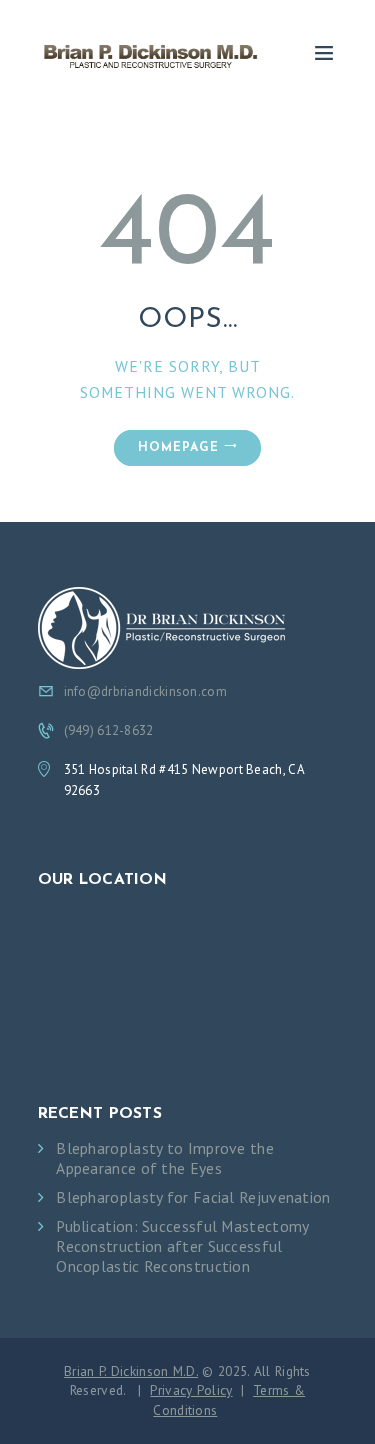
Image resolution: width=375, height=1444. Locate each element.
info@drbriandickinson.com (146, 691)
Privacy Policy (191, 1390)
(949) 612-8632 (109, 730)
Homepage (178, 448)
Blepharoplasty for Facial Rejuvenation (193, 1197)
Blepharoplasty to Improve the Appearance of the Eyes (165, 1158)
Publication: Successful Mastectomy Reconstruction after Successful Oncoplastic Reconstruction (182, 1246)
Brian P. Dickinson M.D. (131, 1371)
